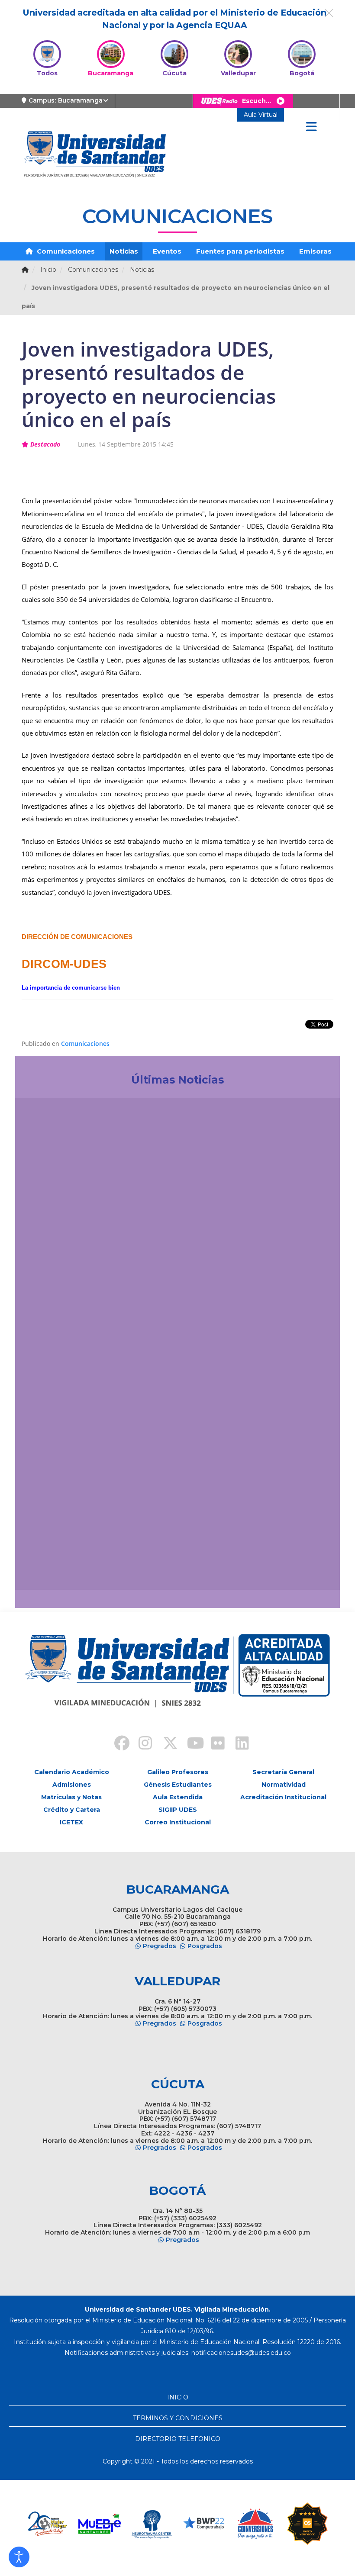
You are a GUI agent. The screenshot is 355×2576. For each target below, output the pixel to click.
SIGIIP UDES (178, 1810)
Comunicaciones (65, 251)
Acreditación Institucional (283, 1797)
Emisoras (315, 251)
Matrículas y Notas (71, 1797)
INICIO (178, 2397)
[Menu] (311, 127)
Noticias (124, 251)
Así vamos (46, 1565)
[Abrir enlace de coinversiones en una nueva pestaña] (203, 2524)
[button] (19, 2557)
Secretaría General (283, 1772)
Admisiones (72, 1785)
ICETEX (71, 1822)
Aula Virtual (261, 115)
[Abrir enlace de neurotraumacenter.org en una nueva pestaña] (100, 2524)
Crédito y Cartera (72, 1810)
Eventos (167, 251)
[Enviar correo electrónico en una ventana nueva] (241, 2353)
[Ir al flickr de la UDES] (214, 1744)
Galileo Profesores (178, 1772)
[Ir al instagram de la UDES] (141, 1744)
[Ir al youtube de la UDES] (190, 1744)
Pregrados (160, 1946)
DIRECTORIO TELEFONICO (178, 2439)
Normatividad (284, 1785)
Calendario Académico (72, 1772)
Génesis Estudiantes (178, 1785)
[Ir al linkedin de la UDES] (238, 1744)
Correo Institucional (178, 1822)
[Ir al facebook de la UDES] (117, 1744)
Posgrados (205, 1946)
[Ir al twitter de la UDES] (165, 1744)
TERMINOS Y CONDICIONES (178, 2418)
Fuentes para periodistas (240, 251)
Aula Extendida (178, 1797)
